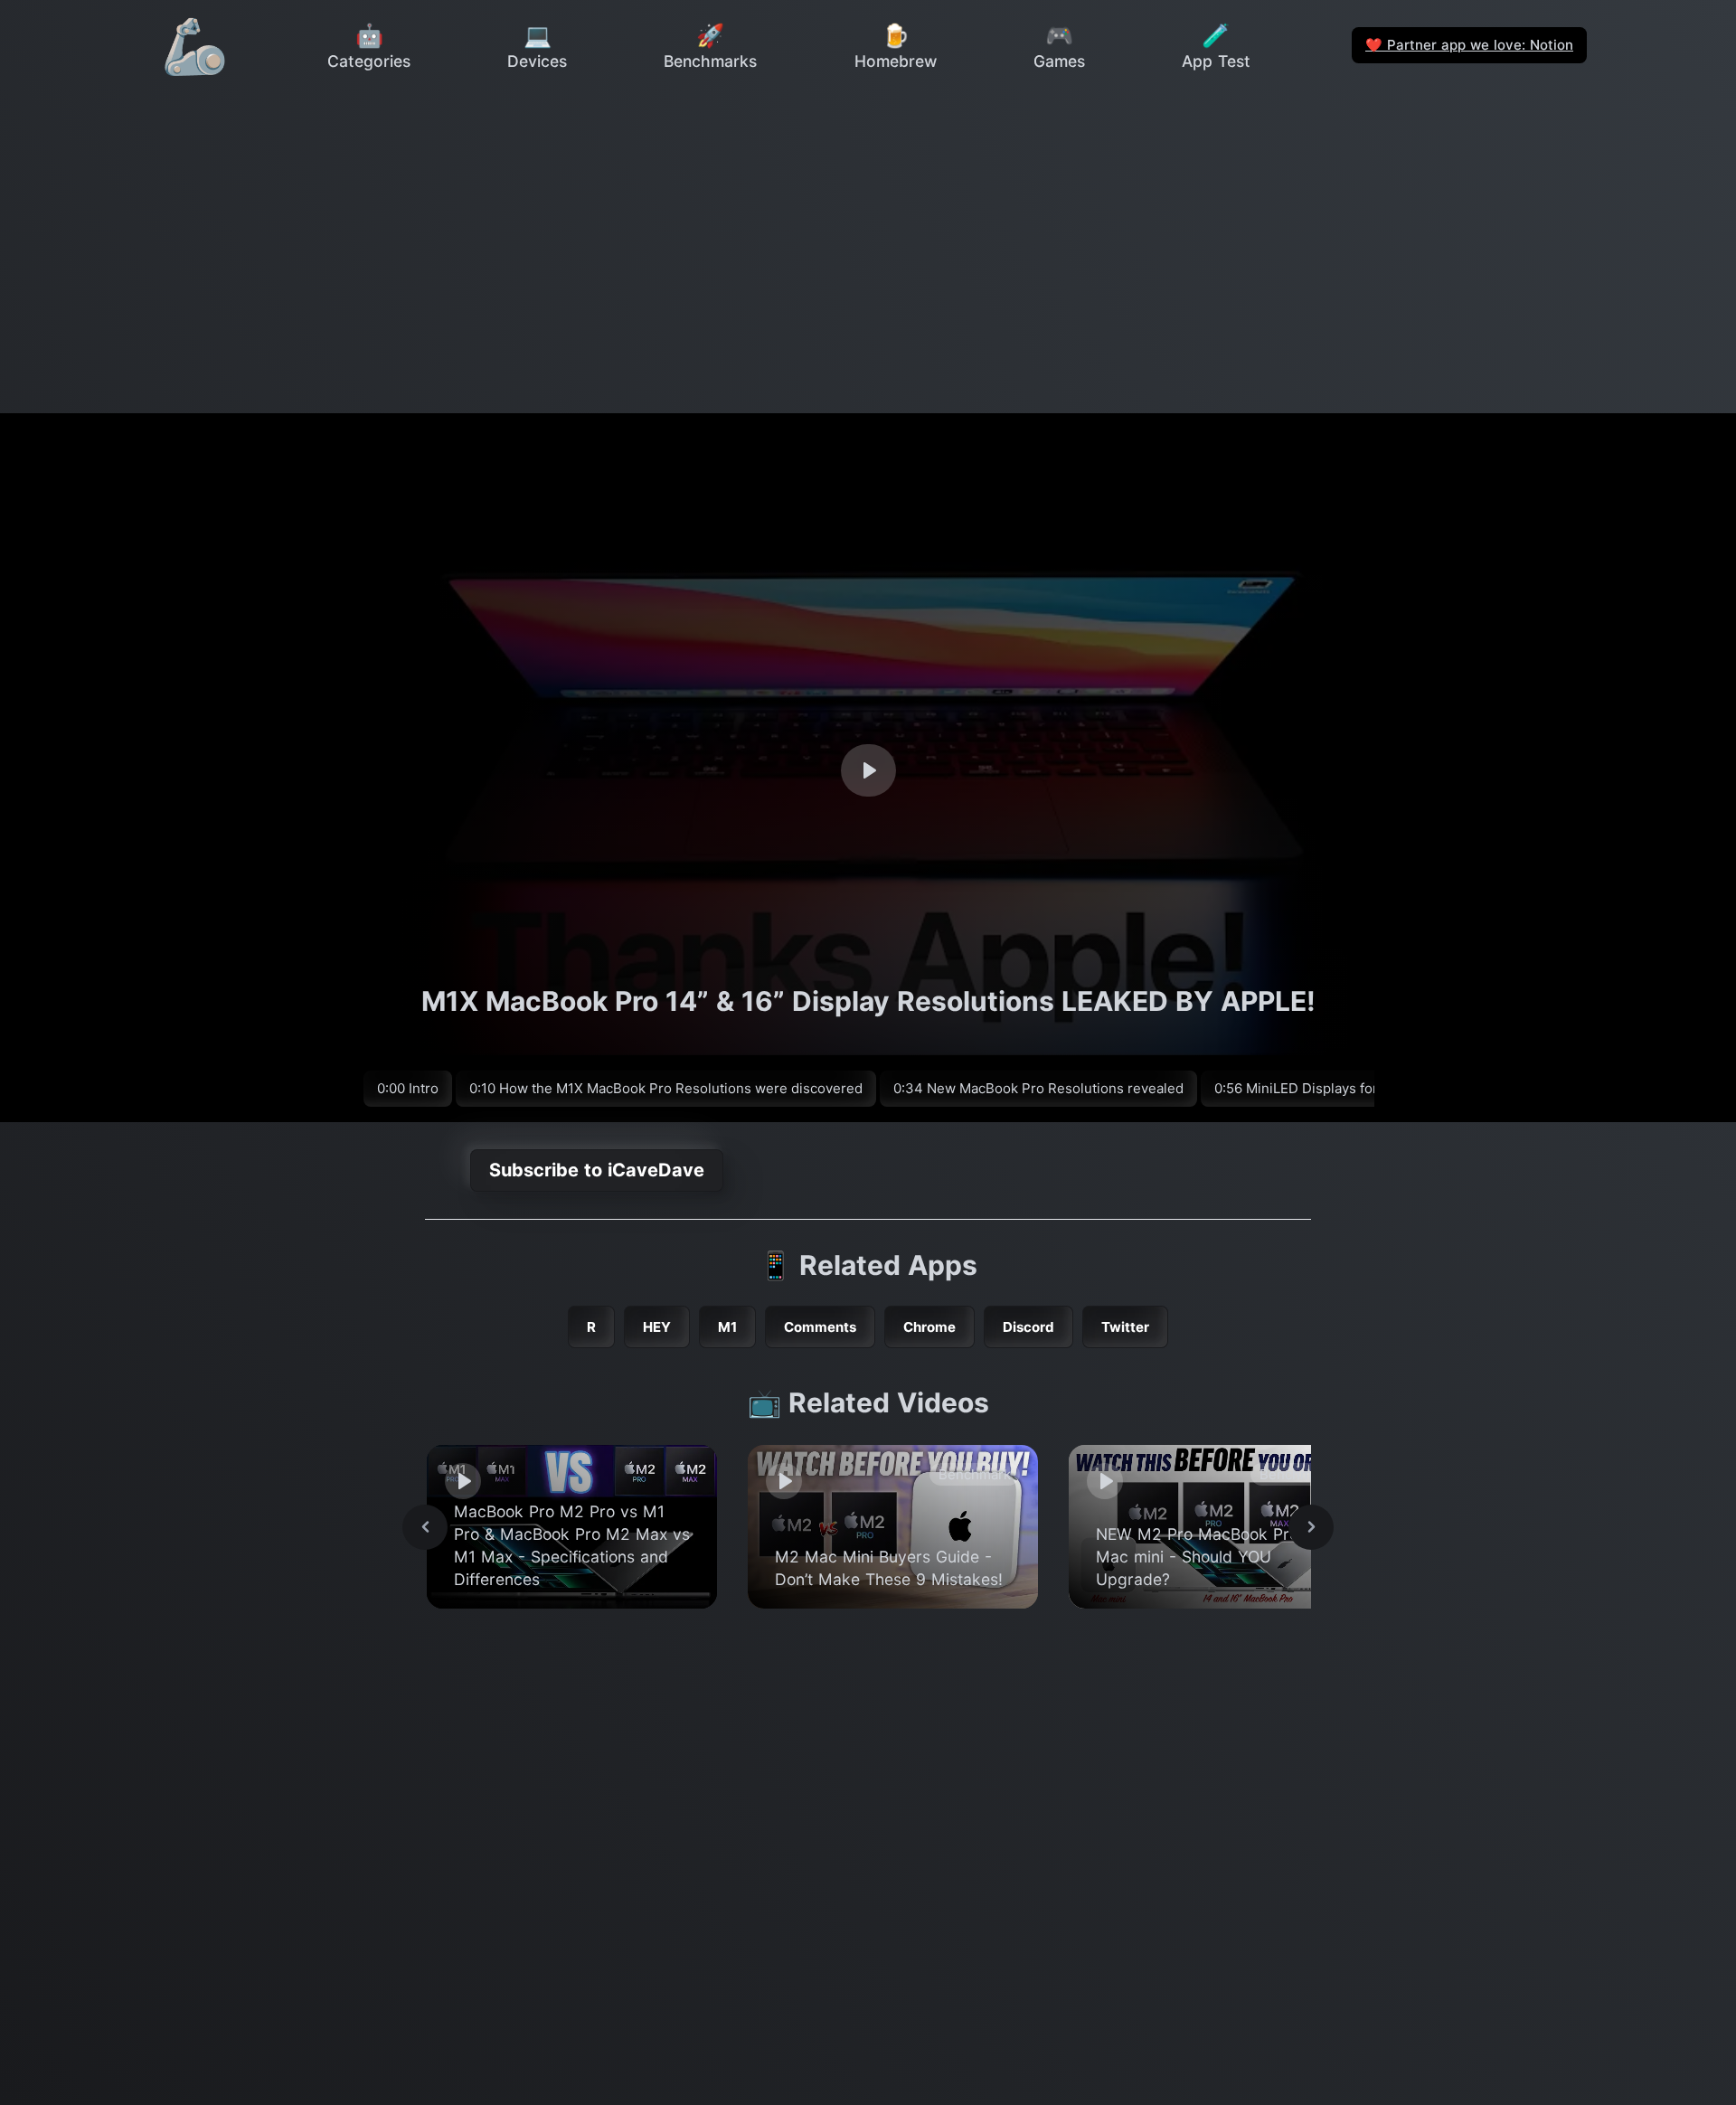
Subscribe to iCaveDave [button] (597, 1170)
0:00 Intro (408, 1088)
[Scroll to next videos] (1311, 1527)
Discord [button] (1028, 1327)
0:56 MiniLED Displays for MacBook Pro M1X (1356, 1088)
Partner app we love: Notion (1469, 45)
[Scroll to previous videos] (425, 1527)
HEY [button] (657, 1327)
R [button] (591, 1327)
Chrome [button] (929, 1327)
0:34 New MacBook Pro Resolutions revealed (1038, 1088)
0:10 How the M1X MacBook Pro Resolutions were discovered (666, 1088)
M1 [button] (727, 1327)
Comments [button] (820, 1327)
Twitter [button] (1125, 1327)
